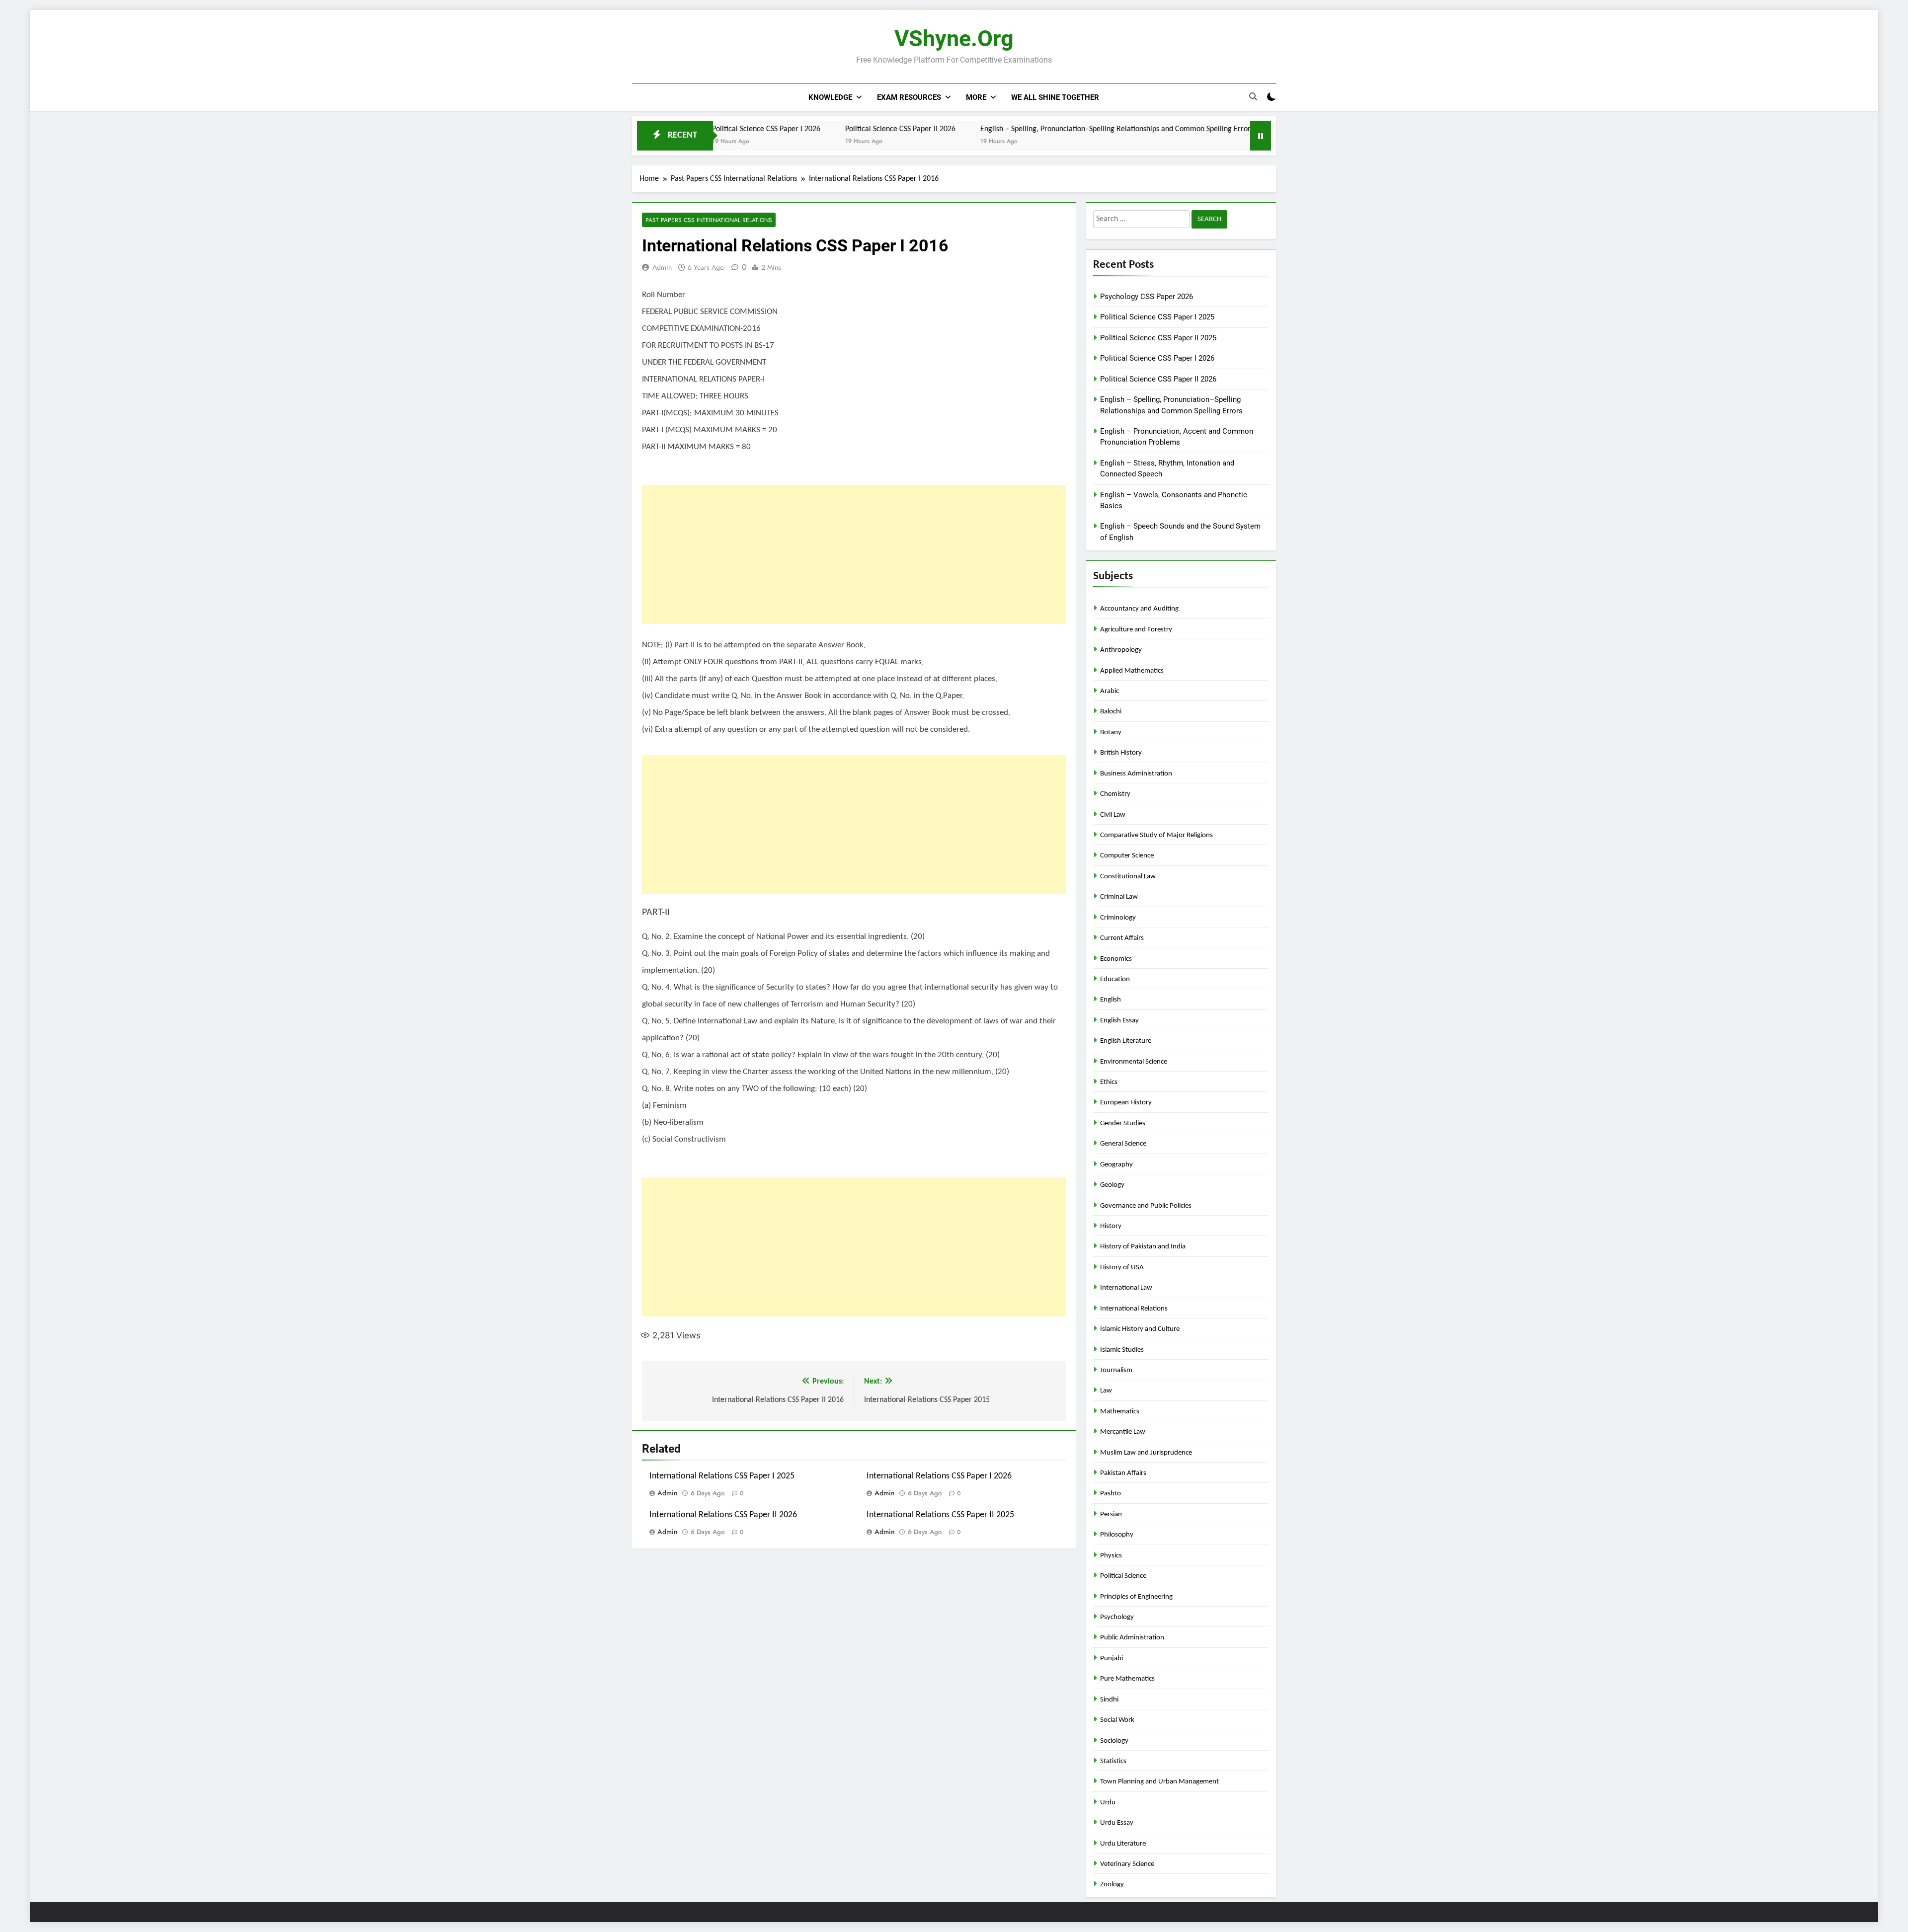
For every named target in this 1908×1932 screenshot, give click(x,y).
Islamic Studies (1122, 1350)
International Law (1126, 1288)
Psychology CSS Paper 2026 (1147, 297)
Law (1106, 1391)
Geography (1116, 1165)
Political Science (1123, 1576)
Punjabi (1112, 1659)
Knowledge (830, 97)
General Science (1123, 1144)
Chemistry (1115, 794)
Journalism (1116, 1370)
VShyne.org (954, 39)
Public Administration (1132, 1638)
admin (662, 267)
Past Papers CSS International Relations (709, 220)
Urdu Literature (1123, 1844)
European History (1126, 1103)
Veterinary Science (1127, 1864)
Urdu (1108, 1803)
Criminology (1118, 918)
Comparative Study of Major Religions (1156, 835)
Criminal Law (1119, 897)
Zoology (1112, 1885)
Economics (1116, 959)
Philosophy (1117, 1535)
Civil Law (1113, 815)
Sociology (1114, 1741)
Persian (1111, 1514)
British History (1121, 753)
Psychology (1117, 1617)
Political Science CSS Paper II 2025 (1158, 338)
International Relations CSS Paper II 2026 (723, 1515)
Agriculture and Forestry (1136, 630)
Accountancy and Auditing (1139, 609)
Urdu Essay (1117, 1823)
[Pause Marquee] (1261, 136)
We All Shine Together (1055, 97)
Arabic (1110, 691)
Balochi (1111, 712)
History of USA (1122, 1268)
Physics (1111, 1556)
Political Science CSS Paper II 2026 (787, 129)
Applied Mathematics (1132, 671)
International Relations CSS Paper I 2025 (722, 1476)
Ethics (1109, 1082)
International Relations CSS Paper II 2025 (940, 1515)
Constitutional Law (1128, 877)
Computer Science (1127, 856)
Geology (1112, 1185)
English (1111, 1000)
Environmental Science (1134, 1062)
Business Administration (1136, 774)
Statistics (1113, 1761)
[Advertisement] (854, 554)
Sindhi (1109, 1700)
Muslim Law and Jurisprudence (1146, 1453)
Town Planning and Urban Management (1159, 1782)
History (1111, 1226)
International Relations (1134, 1309)
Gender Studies (1123, 1123)
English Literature (1126, 1041)
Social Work (1117, 1720)
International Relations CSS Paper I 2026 (939, 1476)
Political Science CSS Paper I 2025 (1157, 317)
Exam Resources (909, 97)
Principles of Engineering (1136, 1597)
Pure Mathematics (1127, 1679)
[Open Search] (1253, 97)
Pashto (1111, 1494)
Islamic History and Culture (1140, 1329)
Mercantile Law (1123, 1432)
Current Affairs (1122, 938)
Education (1115, 979)
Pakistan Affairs (1123, 1473)
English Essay (1119, 1021)
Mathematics (1120, 1412)
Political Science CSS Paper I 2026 (1157, 358)
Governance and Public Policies (1146, 1206)
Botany (1111, 733)
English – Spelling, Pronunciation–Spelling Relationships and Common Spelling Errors (1003, 129)
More (976, 97)
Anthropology (1121, 650)
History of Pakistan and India (1143, 1247)
